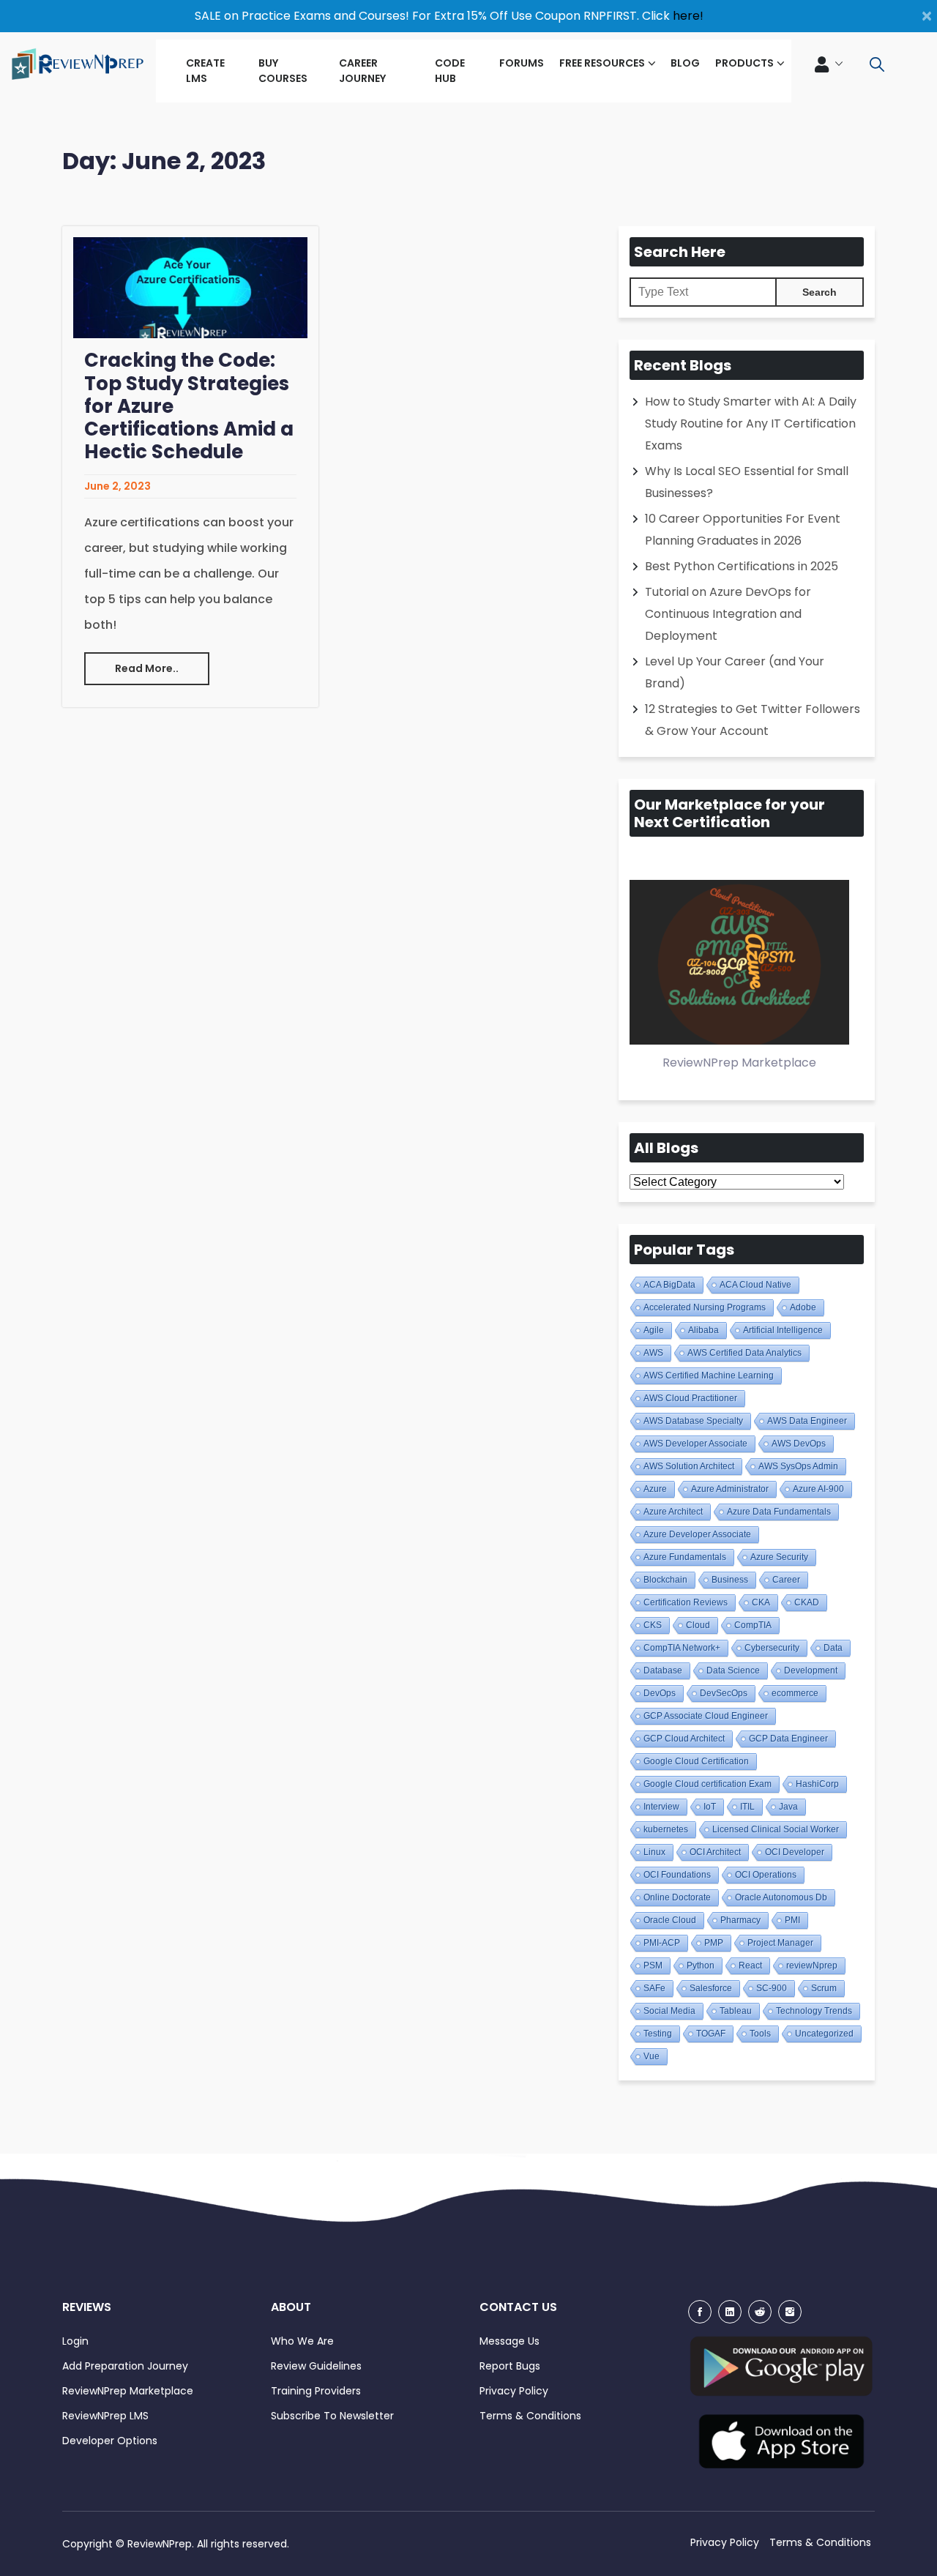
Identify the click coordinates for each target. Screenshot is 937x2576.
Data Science (733, 1670)
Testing (658, 2034)
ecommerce (795, 1693)
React (750, 1965)
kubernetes (666, 1829)
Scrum (824, 1988)
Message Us (509, 2341)
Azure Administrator (730, 1489)
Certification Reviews (686, 1602)
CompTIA (753, 1625)
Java (788, 1807)
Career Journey (362, 71)
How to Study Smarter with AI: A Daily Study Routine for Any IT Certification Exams (751, 423)
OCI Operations (766, 1875)
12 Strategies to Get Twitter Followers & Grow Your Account (753, 720)
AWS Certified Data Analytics (744, 1353)
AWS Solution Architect (689, 1466)
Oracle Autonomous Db (781, 1897)
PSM (653, 1965)
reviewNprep (812, 1965)
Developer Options (110, 2441)
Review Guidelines (316, 2366)
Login (75, 2341)
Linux (654, 1852)
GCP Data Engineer (788, 1739)
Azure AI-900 (818, 1489)
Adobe (803, 1307)
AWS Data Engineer (807, 1421)
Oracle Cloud (670, 1920)
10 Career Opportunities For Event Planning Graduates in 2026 (743, 530)
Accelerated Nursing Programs (705, 1307)
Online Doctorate (677, 1897)
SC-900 (772, 1988)
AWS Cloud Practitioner (690, 1398)
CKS (653, 1625)
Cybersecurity (772, 1648)
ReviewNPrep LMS (105, 2416)
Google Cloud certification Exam (708, 1784)
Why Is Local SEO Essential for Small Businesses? (747, 482)
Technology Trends (814, 2011)
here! (688, 16)
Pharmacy (740, 1920)
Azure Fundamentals (685, 1557)
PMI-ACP (662, 1943)
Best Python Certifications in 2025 (742, 566)
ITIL (747, 1807)
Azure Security (779, 1557)
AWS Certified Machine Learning (709, 1375)
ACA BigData (669, 1285)
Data (833, 1648)
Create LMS (205, 71)
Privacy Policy (514, 2391)
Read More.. (147, 668)
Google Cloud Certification (696, 1761)
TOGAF (711, 2034)
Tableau (736, 2011)
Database (663, 1670)
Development (811, 1670)
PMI (792, 1920)
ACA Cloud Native (755, 1285)
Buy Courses (283, 71)
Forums (522, 63)
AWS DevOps (799, 1444)
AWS (653, 1353)
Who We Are (302, 2341)
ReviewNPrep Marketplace (128, 2391)
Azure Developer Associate (697, 1534)
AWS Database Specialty (693, 1421)
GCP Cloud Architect (684, 1739)
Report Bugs (510, 2366)
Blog (685, 63)
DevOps (660, 1693)
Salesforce (711, 1988)
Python (701, 1965)
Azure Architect (673, 1512)
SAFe (654, 1988)
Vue (652, 2056)
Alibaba (703, 1330)
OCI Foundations (677, 1875)
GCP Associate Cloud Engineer (706, 1716)
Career (786, 1580)
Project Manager (780, 1943)
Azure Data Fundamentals (779, 1512)
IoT (710, 1807)
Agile (654, 1330)
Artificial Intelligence (783, 1330)
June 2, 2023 (117, 486)
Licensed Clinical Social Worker (776, 1829)
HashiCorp (817, 1784)
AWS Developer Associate (695, 1444)
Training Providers (316, 2391)
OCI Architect (715, 1852)
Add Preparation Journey (125, 2366)
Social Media (669, 2011)
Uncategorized (824, 2034)
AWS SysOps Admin (798, 1466)
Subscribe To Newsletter (332, 2416)
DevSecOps (724, 1693)
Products (744, 63)
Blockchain (665, 1580)
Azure (655, 1489)
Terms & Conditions (530, 2416)
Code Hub (450, 71)
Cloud (698, 1625)
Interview (661, 1807)
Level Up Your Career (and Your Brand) (735, 672)
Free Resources (602, 63)
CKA (761, 1602)
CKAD (807, 1602)
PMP (714, 1943)
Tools (760, 2034)
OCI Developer (795, 1852)
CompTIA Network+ (682, 1648)
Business (730, 1580)
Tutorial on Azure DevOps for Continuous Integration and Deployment (728, 614)
